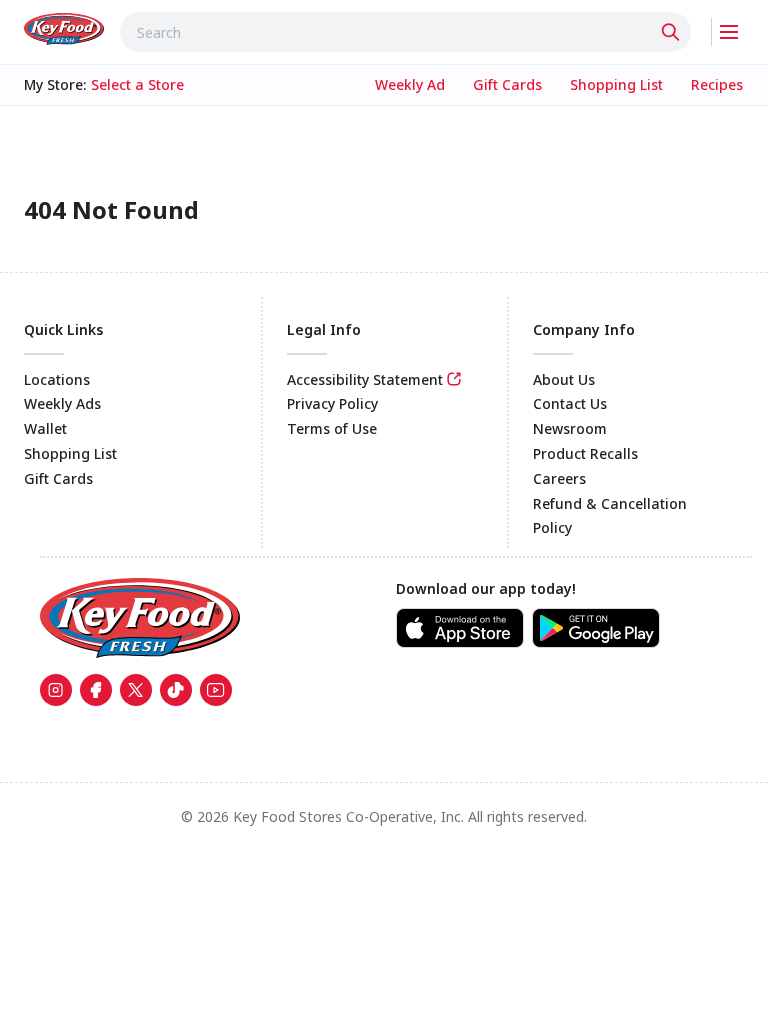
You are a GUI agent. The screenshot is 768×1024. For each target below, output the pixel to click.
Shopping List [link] (70, 453)
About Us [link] (564, 379)
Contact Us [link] (570, 403)
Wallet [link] (45, 428)
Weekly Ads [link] (62, 403)
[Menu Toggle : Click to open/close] (727, 32)
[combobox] (405, 32)
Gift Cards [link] (58, 478)
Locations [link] (57, 379)
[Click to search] (673, 32)
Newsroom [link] (570, 428)
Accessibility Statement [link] (365, 379)
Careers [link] (559, 478)
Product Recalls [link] (585, 453)
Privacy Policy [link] (332, 403)
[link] (64, 29)
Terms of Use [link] (332, 428)
